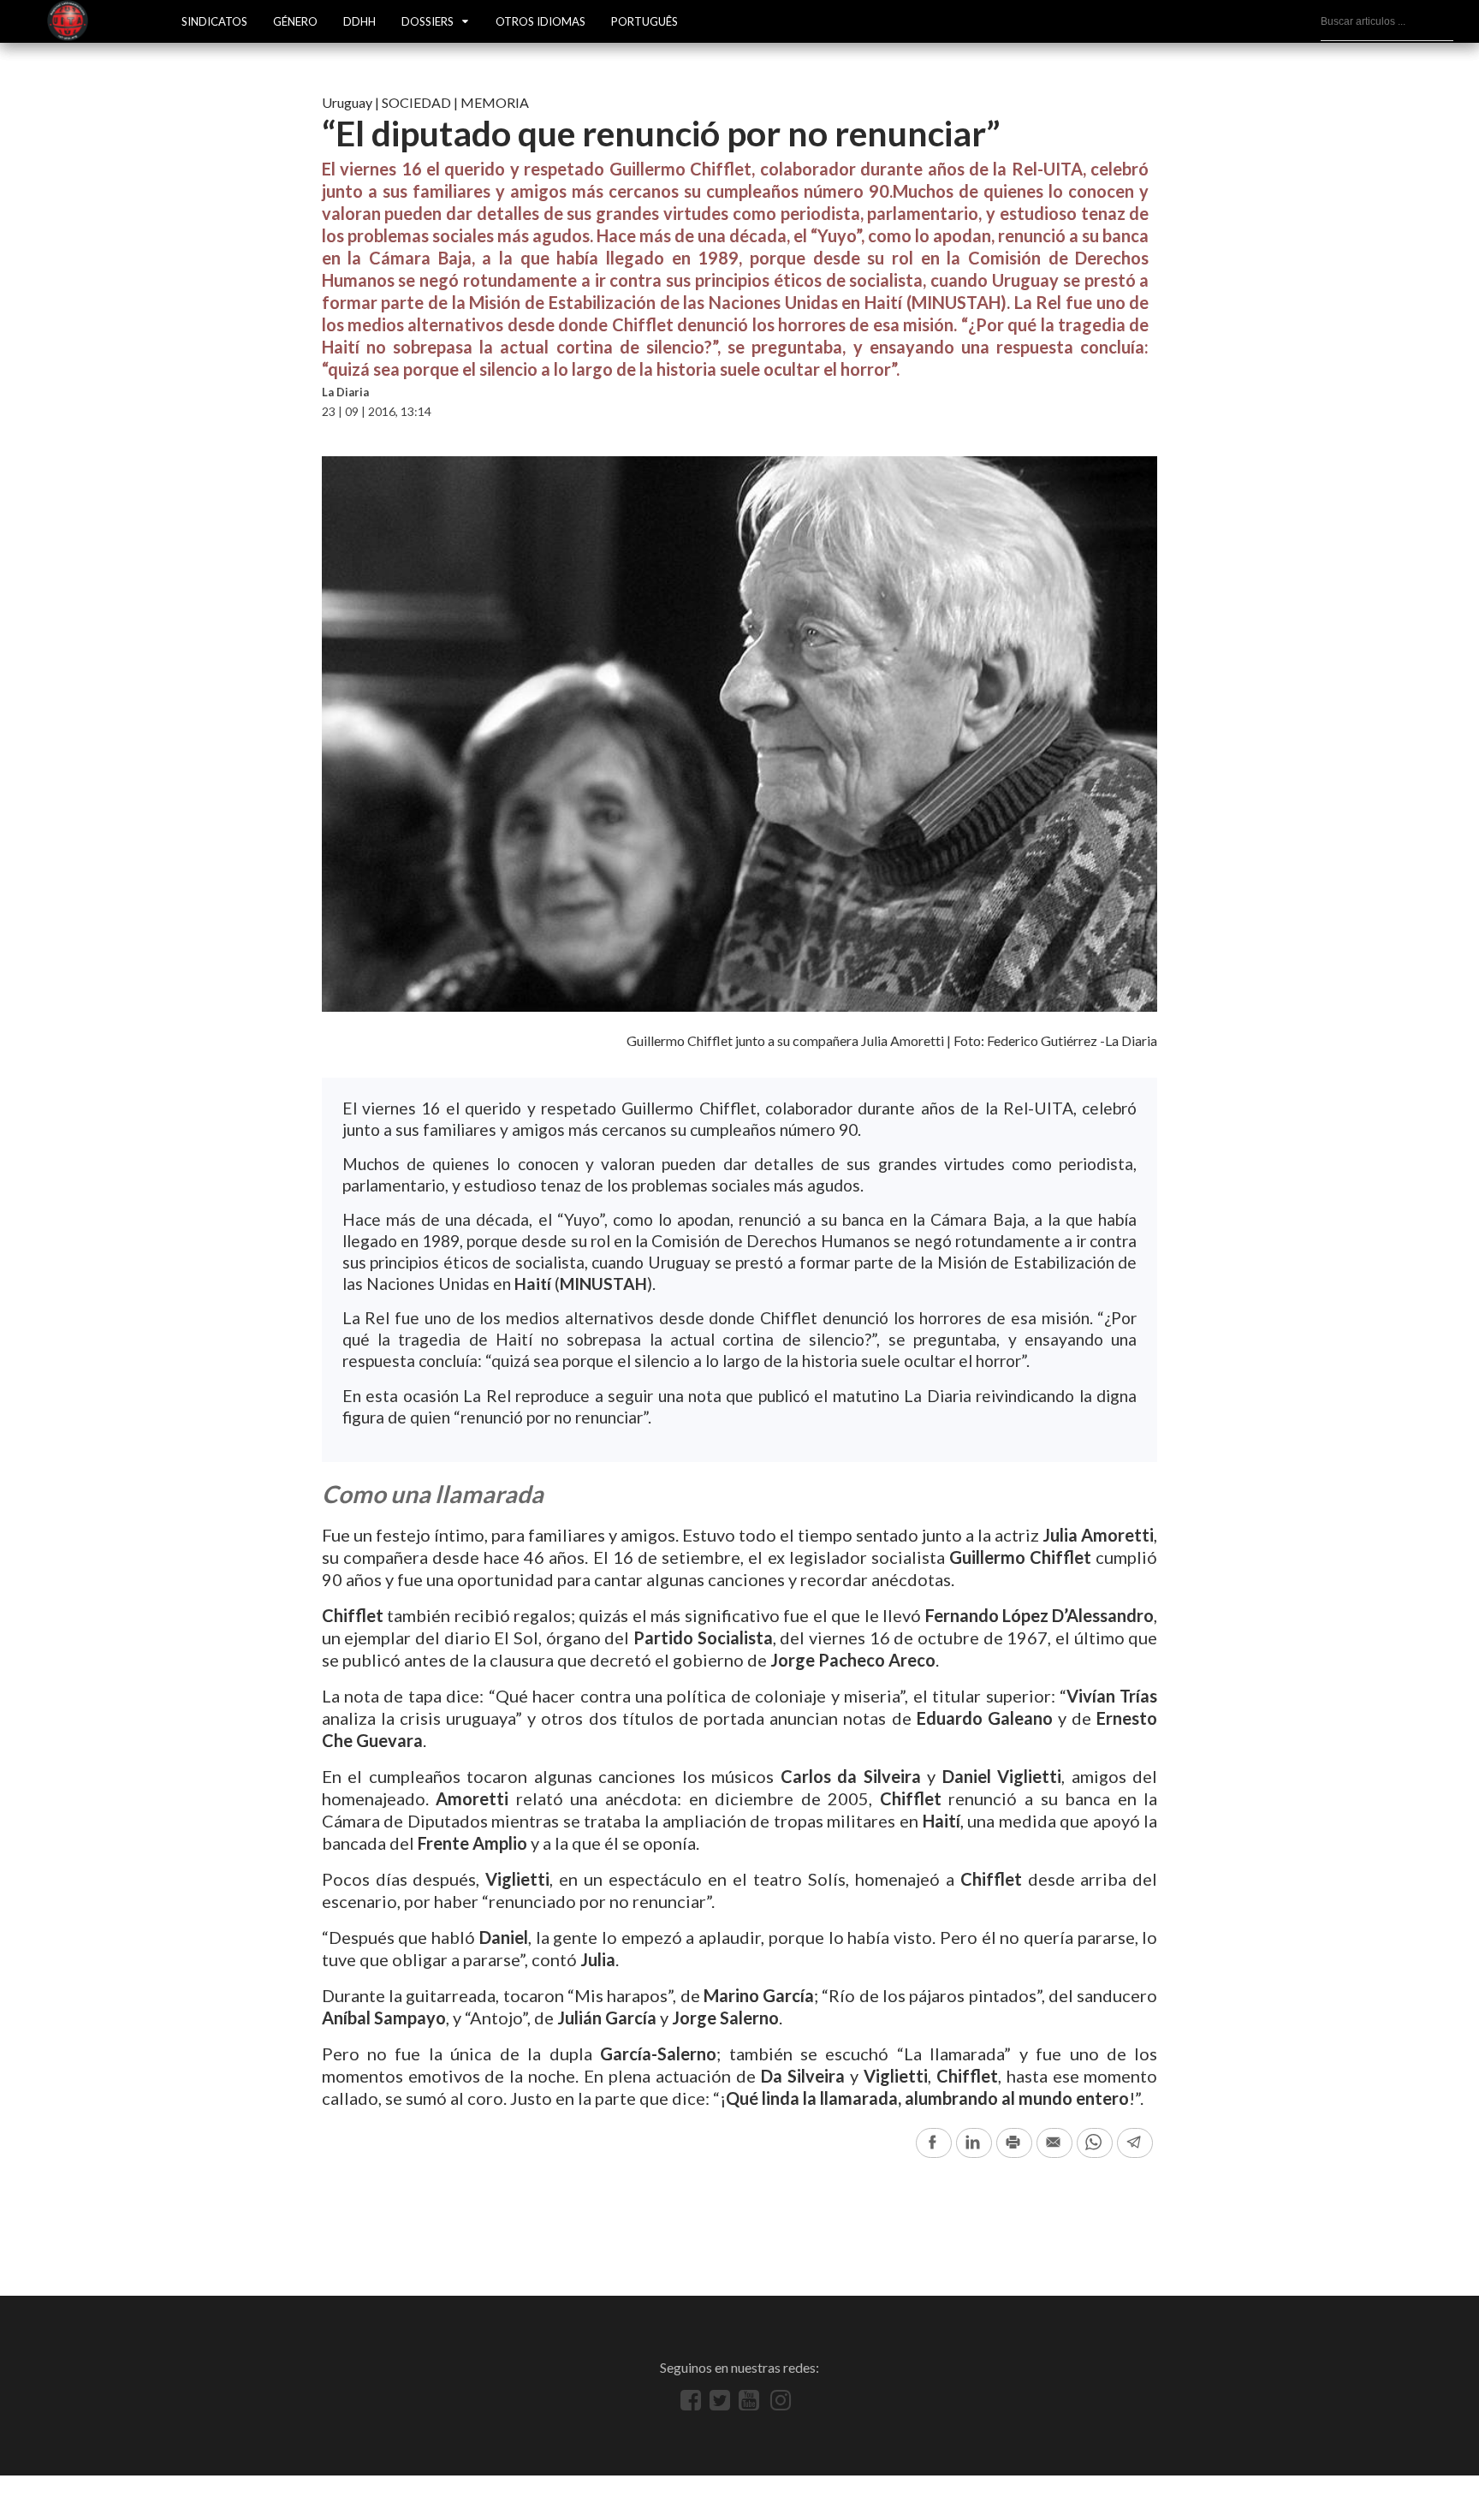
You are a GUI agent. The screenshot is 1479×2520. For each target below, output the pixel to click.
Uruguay (347, 102)
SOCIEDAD (416, 102)
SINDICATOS (214, 21)
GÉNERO (295, 21)
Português (644, 21)
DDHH (359, 21)
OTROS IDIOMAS (541, 21)
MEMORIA (495, 102)
